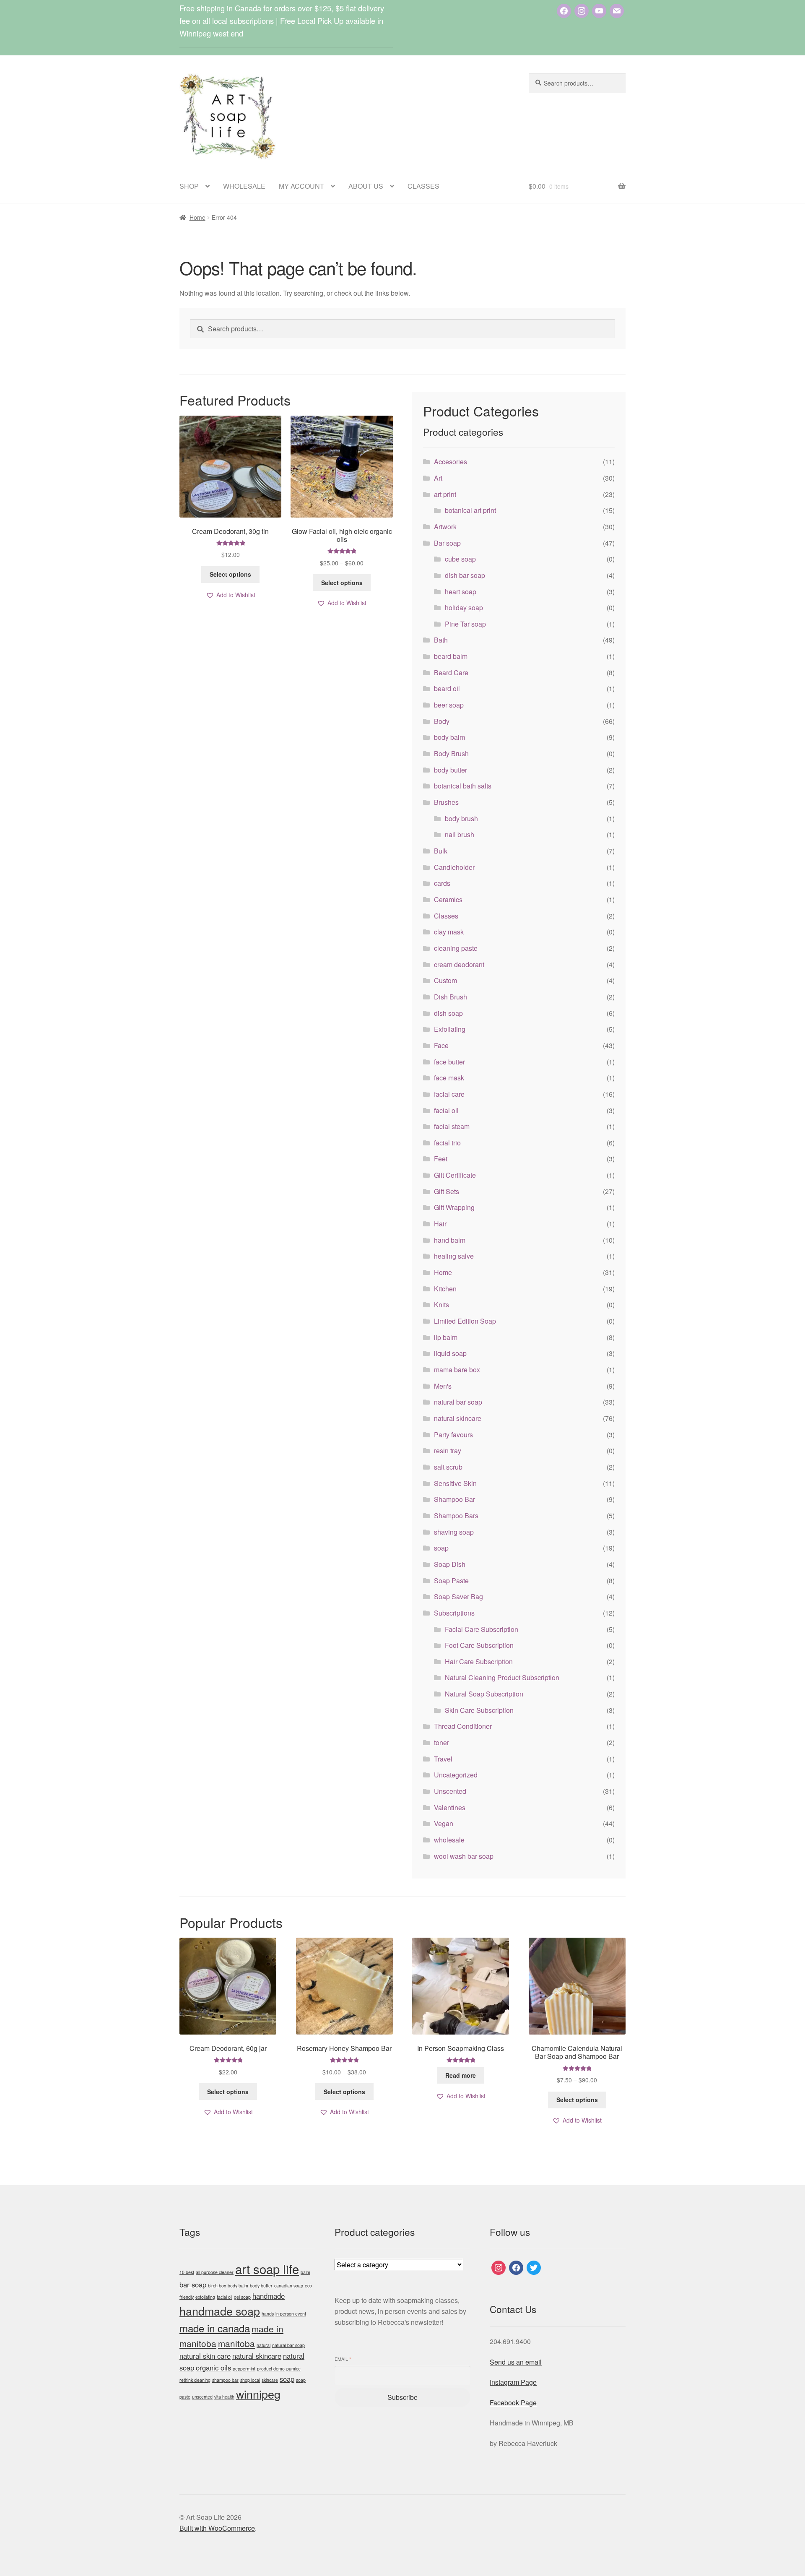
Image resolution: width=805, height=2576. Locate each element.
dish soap (448, 1013)
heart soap (461, 592)
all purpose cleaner (215, 2272)
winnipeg (258, 2394)
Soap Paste (451, 1581)
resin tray (448, 1451)
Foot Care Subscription (479, 1645)
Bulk (441, 851)
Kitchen (445, 1289)
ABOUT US (366, 186)
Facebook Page (513, 2403)
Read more (461, 2075)
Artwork (445, 527)
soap (441, 1548)
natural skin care (205, 2356)
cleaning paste (456, 948)
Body (442, 721)
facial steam (452, 1126)
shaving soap (454, 1532)
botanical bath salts (463, 786)
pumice (293, 2369)
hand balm (450, 1240)
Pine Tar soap (465, 624)
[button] (231, 595)
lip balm (446, 1337)
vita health (224, 2397)
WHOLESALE (244, 186)
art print (445, 494)
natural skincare (458, 1418)
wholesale (449, 1840)
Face (441, 1045)
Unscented (450, 1791)
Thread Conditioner (463, 1726)
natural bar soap (458, 1402)
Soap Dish (450, 1564)
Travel (443, 1759)
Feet (441, 1159)
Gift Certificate (455, 1175)
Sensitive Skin (455, 1483)
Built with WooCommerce (217, 2528)
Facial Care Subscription (482, 1629)
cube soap (460, 559)
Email (343, 2359)
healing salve (454, 1256)
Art (438, 478)
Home (197, 217)
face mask (449, 1078)
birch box (217, 2286)
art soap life (267, 2269)
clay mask (449, 932)
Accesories (451, 462)
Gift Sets (447, 1191)
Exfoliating (450, 1029)
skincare (270, 2380)
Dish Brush (451, 997)
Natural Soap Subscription (484, 1694)
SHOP (189, 186)
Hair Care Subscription (479, 1661)
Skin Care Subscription (479, 1710)
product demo (271, 2369)
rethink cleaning (195, 2380)
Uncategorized (456, 1775)
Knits (441, 1305)
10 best (187, 2272)
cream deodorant (459, 964)
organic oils (213, 2368)
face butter (449, 1062)
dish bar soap (465, 575)
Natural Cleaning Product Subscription (502, 1677)
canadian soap (289, 2286)
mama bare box (457, 1370)
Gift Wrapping (454, 1207)
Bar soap (447, 543)
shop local (250, 2380)
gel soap (242, 2297)
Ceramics (448, 899)
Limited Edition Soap (465, 1321)
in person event (291, 2314)
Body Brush (451, 753)
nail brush (460, 834)
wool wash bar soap (464, 1856)
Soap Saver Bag (458, 1596)
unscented (202, 2397)
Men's (443, 1386)
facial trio (447, 1143)
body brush (461, 818)
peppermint (244, 2369)
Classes (446, 916)
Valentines (450, 1807)
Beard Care (451, 673)
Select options (230, 574)
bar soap (193, 2285)
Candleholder (454, 867)
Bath (441, 640)
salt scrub (448, 1467)
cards (442, 883)
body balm (449, 737)
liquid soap (450, 1353)
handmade (269, 2296)
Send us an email (516, 2362)
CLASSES (423, 186)
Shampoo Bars (456, 1516)
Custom (445, 980)
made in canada (215, 2328)
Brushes (446, 802)
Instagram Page (513, 2382)
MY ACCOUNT (301, 186)
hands (268, 2314)
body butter (451, 770)
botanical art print (470, 510)
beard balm (451, 656)
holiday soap (464, 608)
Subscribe (402, 2397)
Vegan (444, 1823)
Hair (440, 1224)
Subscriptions (454, 1613)
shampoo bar (225, 2380)
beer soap (449, 705)
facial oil (446, 1110)
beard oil (447, 688)
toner (441, 1742)
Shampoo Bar (454, 1499)
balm (305, 2272)
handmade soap (220, 2311)
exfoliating (205, 2297)
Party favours (453, 1435)
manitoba (236, 2343)
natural (264, 2345)
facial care (449, 1094)
